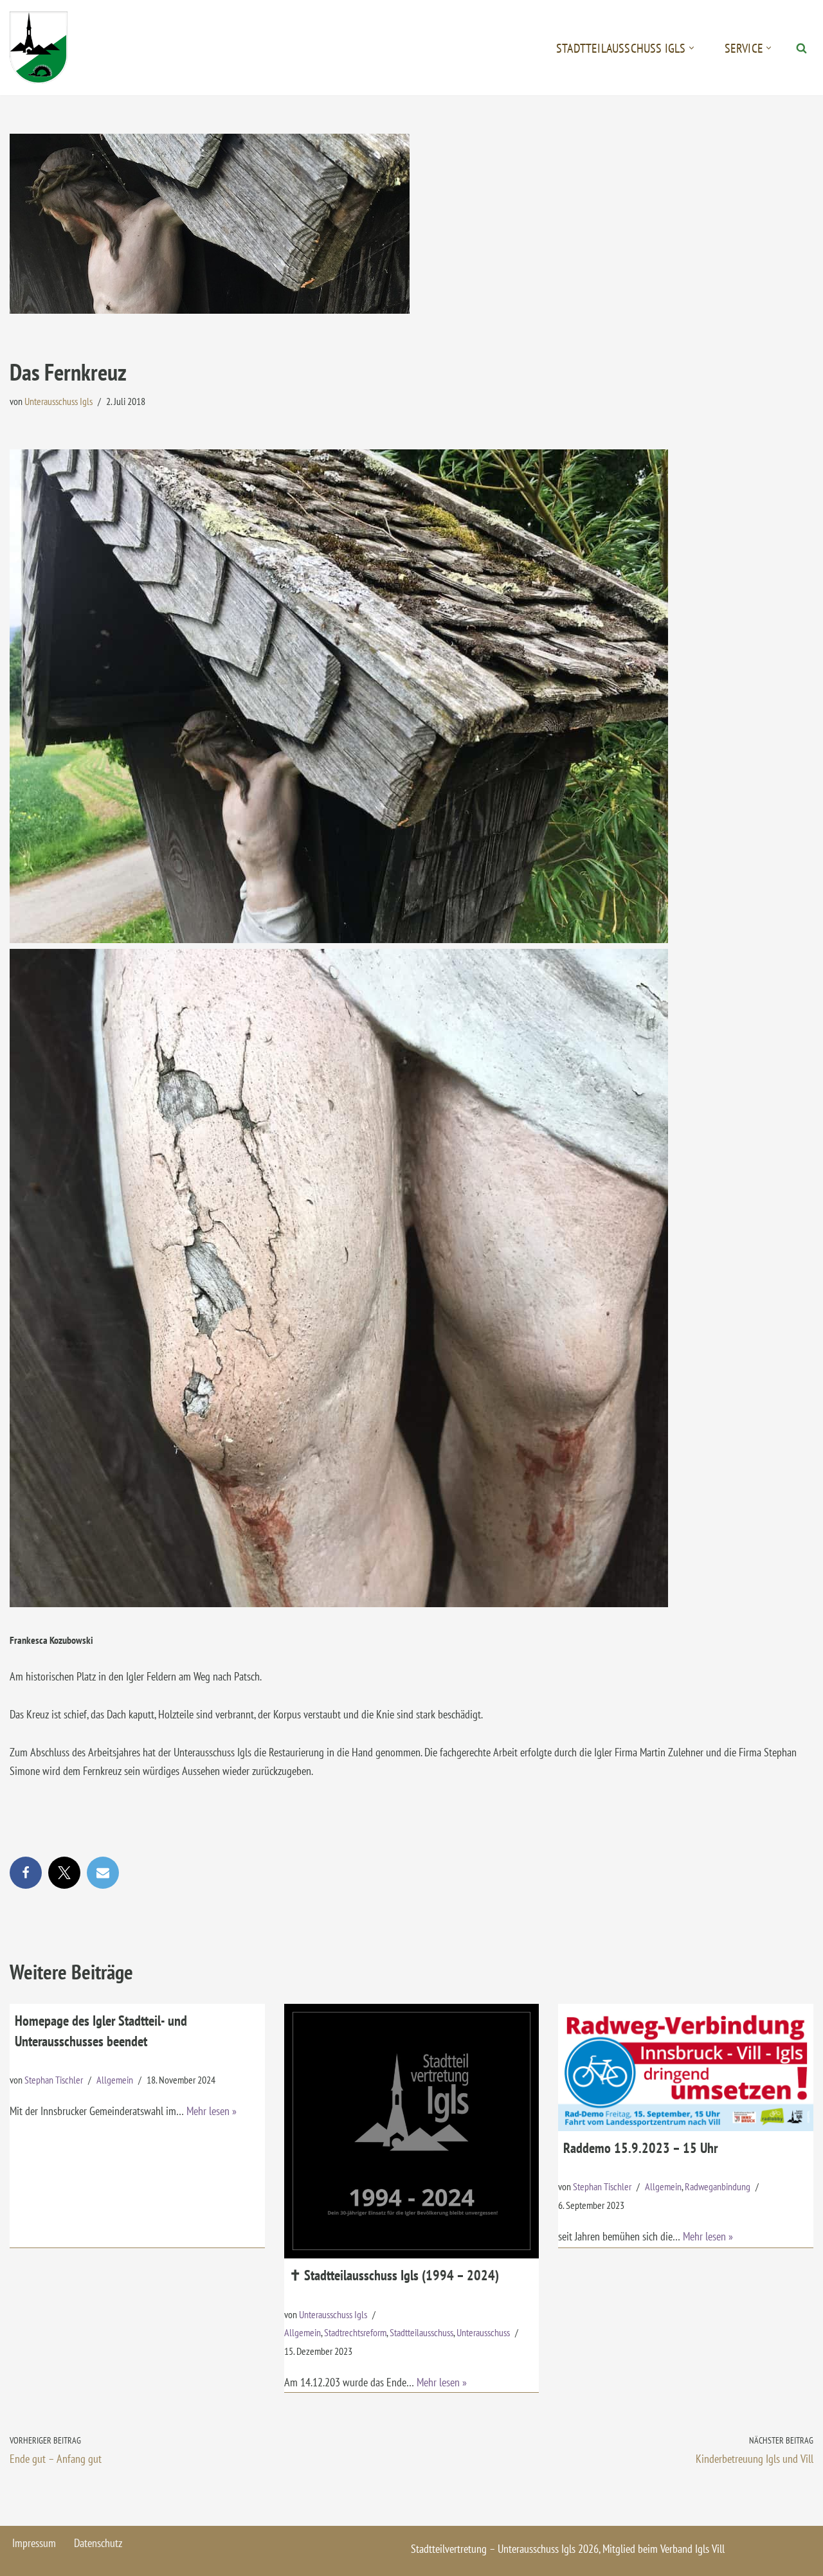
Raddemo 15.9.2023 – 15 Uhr (640, 2148)
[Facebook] (26, 1873)
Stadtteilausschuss (421, 2332)
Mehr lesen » (212, 2111)
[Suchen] (801, 48)
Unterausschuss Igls (59, 401)
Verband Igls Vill (692, 2549)
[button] (692, 48)
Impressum (34, 2543)
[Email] (103, 1873)
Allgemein (115, 2080)
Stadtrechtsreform (355, 2332)
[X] (64, 1873)
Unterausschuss (483, 2332)
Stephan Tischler (54, 2080)
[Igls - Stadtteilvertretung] (39, 48)
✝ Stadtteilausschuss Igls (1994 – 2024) (394, 2275)
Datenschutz (98, 2543)
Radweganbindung (718, 2186)
